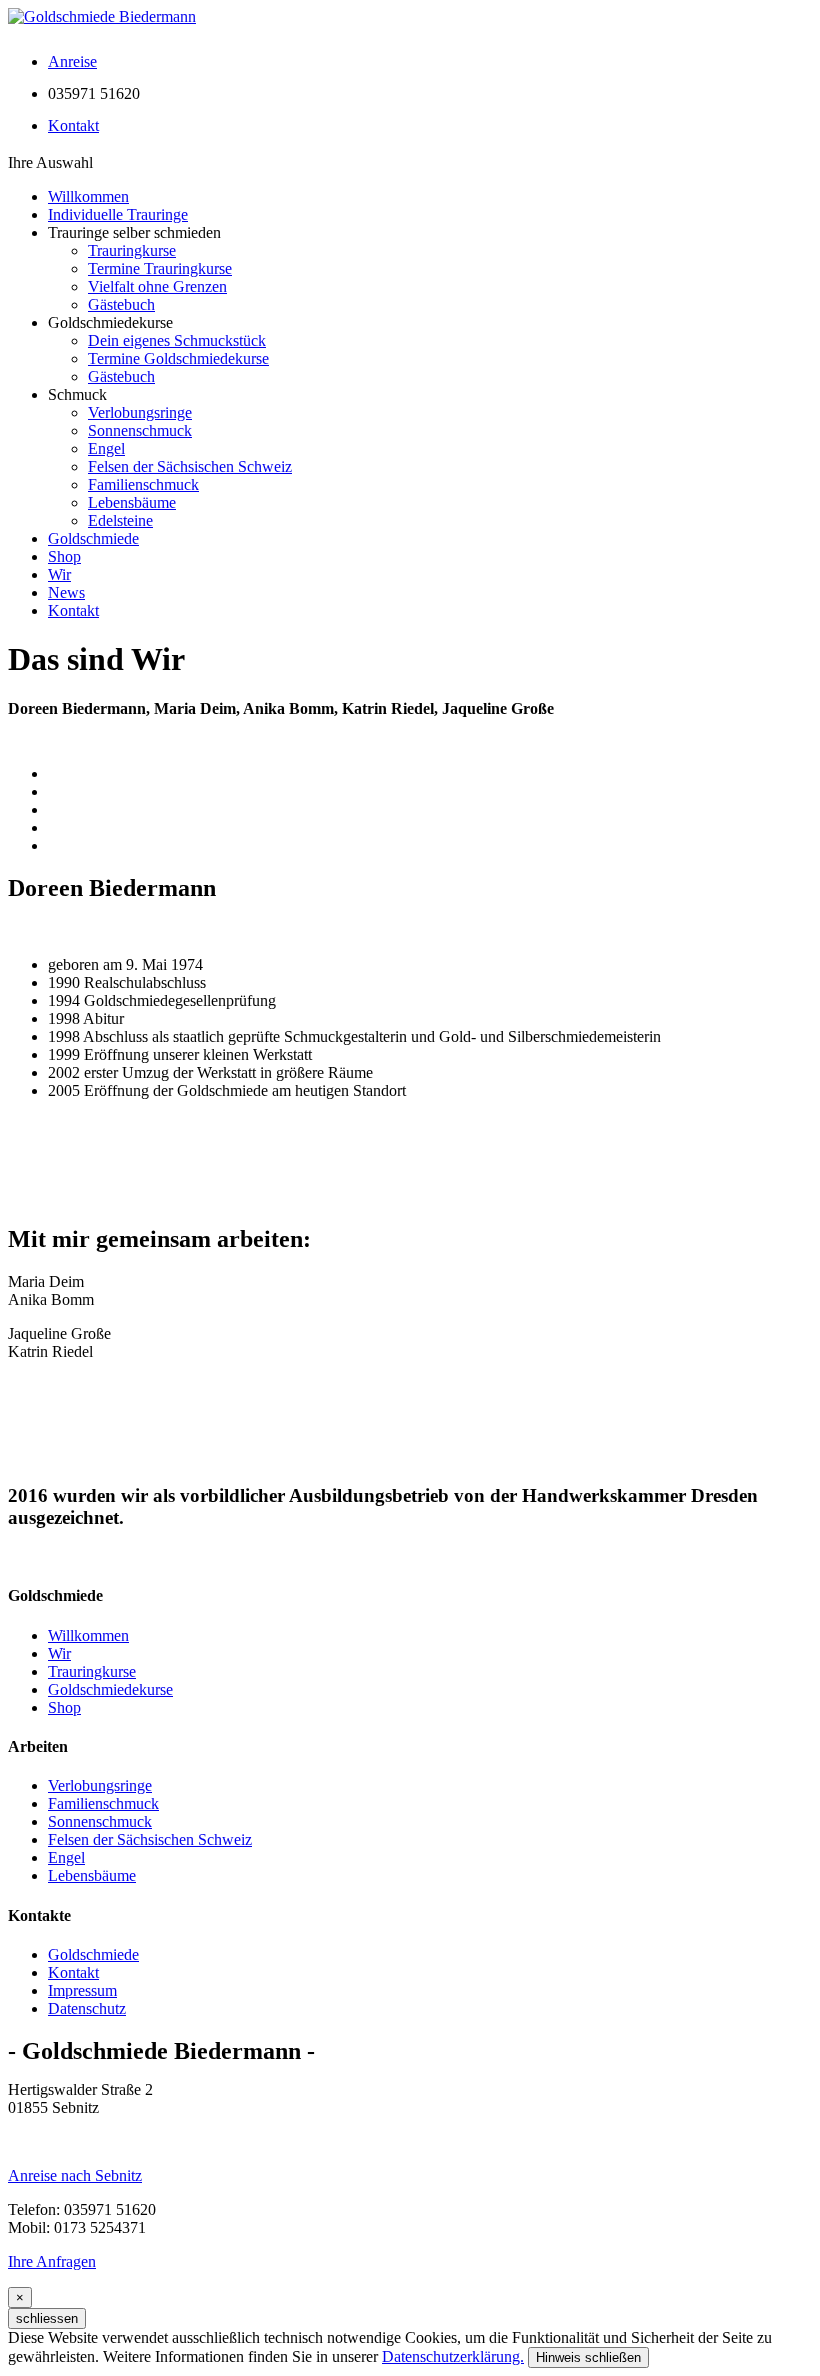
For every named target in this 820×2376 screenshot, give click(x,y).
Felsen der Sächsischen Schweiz (190, 466)
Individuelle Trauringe (118, 214)
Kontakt (73, 610)
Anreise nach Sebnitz (75, 2175)
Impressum (82, 1990)
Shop (64, 556)
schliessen (47, 2318)
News (66, 592)
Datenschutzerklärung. (453, 2356)
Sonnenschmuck (140, 430)
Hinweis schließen (588, 2357)
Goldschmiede (93, 538)
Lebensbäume (132, 502)
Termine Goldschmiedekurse (178, 358)
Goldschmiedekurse (110, 1689)
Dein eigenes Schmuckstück (177, 340)
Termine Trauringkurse (160, 268)
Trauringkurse (132, 250)
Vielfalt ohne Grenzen (157, 286)
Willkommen (88, 196)
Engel (106, 448)
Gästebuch (121, 304)
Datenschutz (87, 2008)
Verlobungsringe (140, 412)
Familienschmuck (143, 484)
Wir (59, 574)
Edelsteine (120, 520)
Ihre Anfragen (52, 2261)
